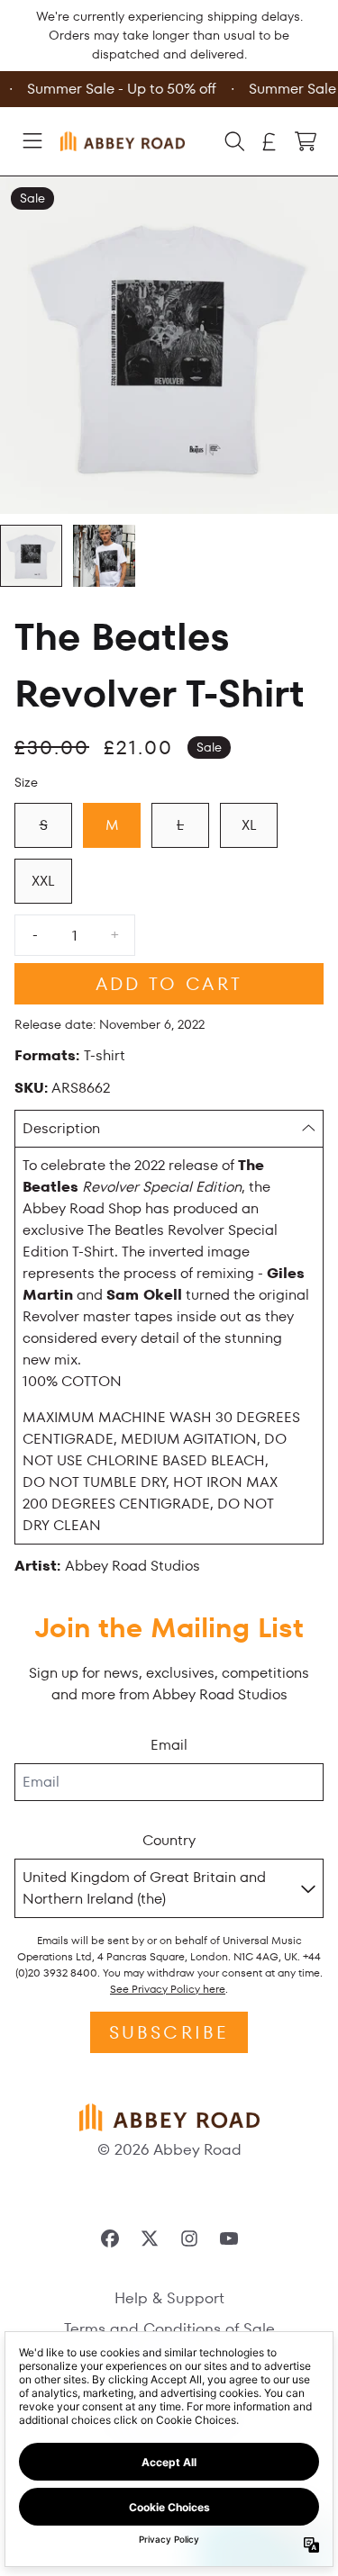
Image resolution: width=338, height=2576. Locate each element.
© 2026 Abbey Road (169, 2149)
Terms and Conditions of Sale (169, 2328)
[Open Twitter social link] (150, 2238)
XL (249, 825)
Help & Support (169, 2298)
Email (169, 1745)
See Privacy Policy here (168, 1989)
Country (169, 1840)
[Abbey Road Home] (123, 141)
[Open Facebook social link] (110, 2238)
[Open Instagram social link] (189, 2238)
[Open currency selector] (269, 141)
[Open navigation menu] (32, 141)
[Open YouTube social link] (229, 2238)
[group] (31, 556)
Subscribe (169, 2032)
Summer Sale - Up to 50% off (119, 89)
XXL (43, 881)
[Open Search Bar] (233, 141)
